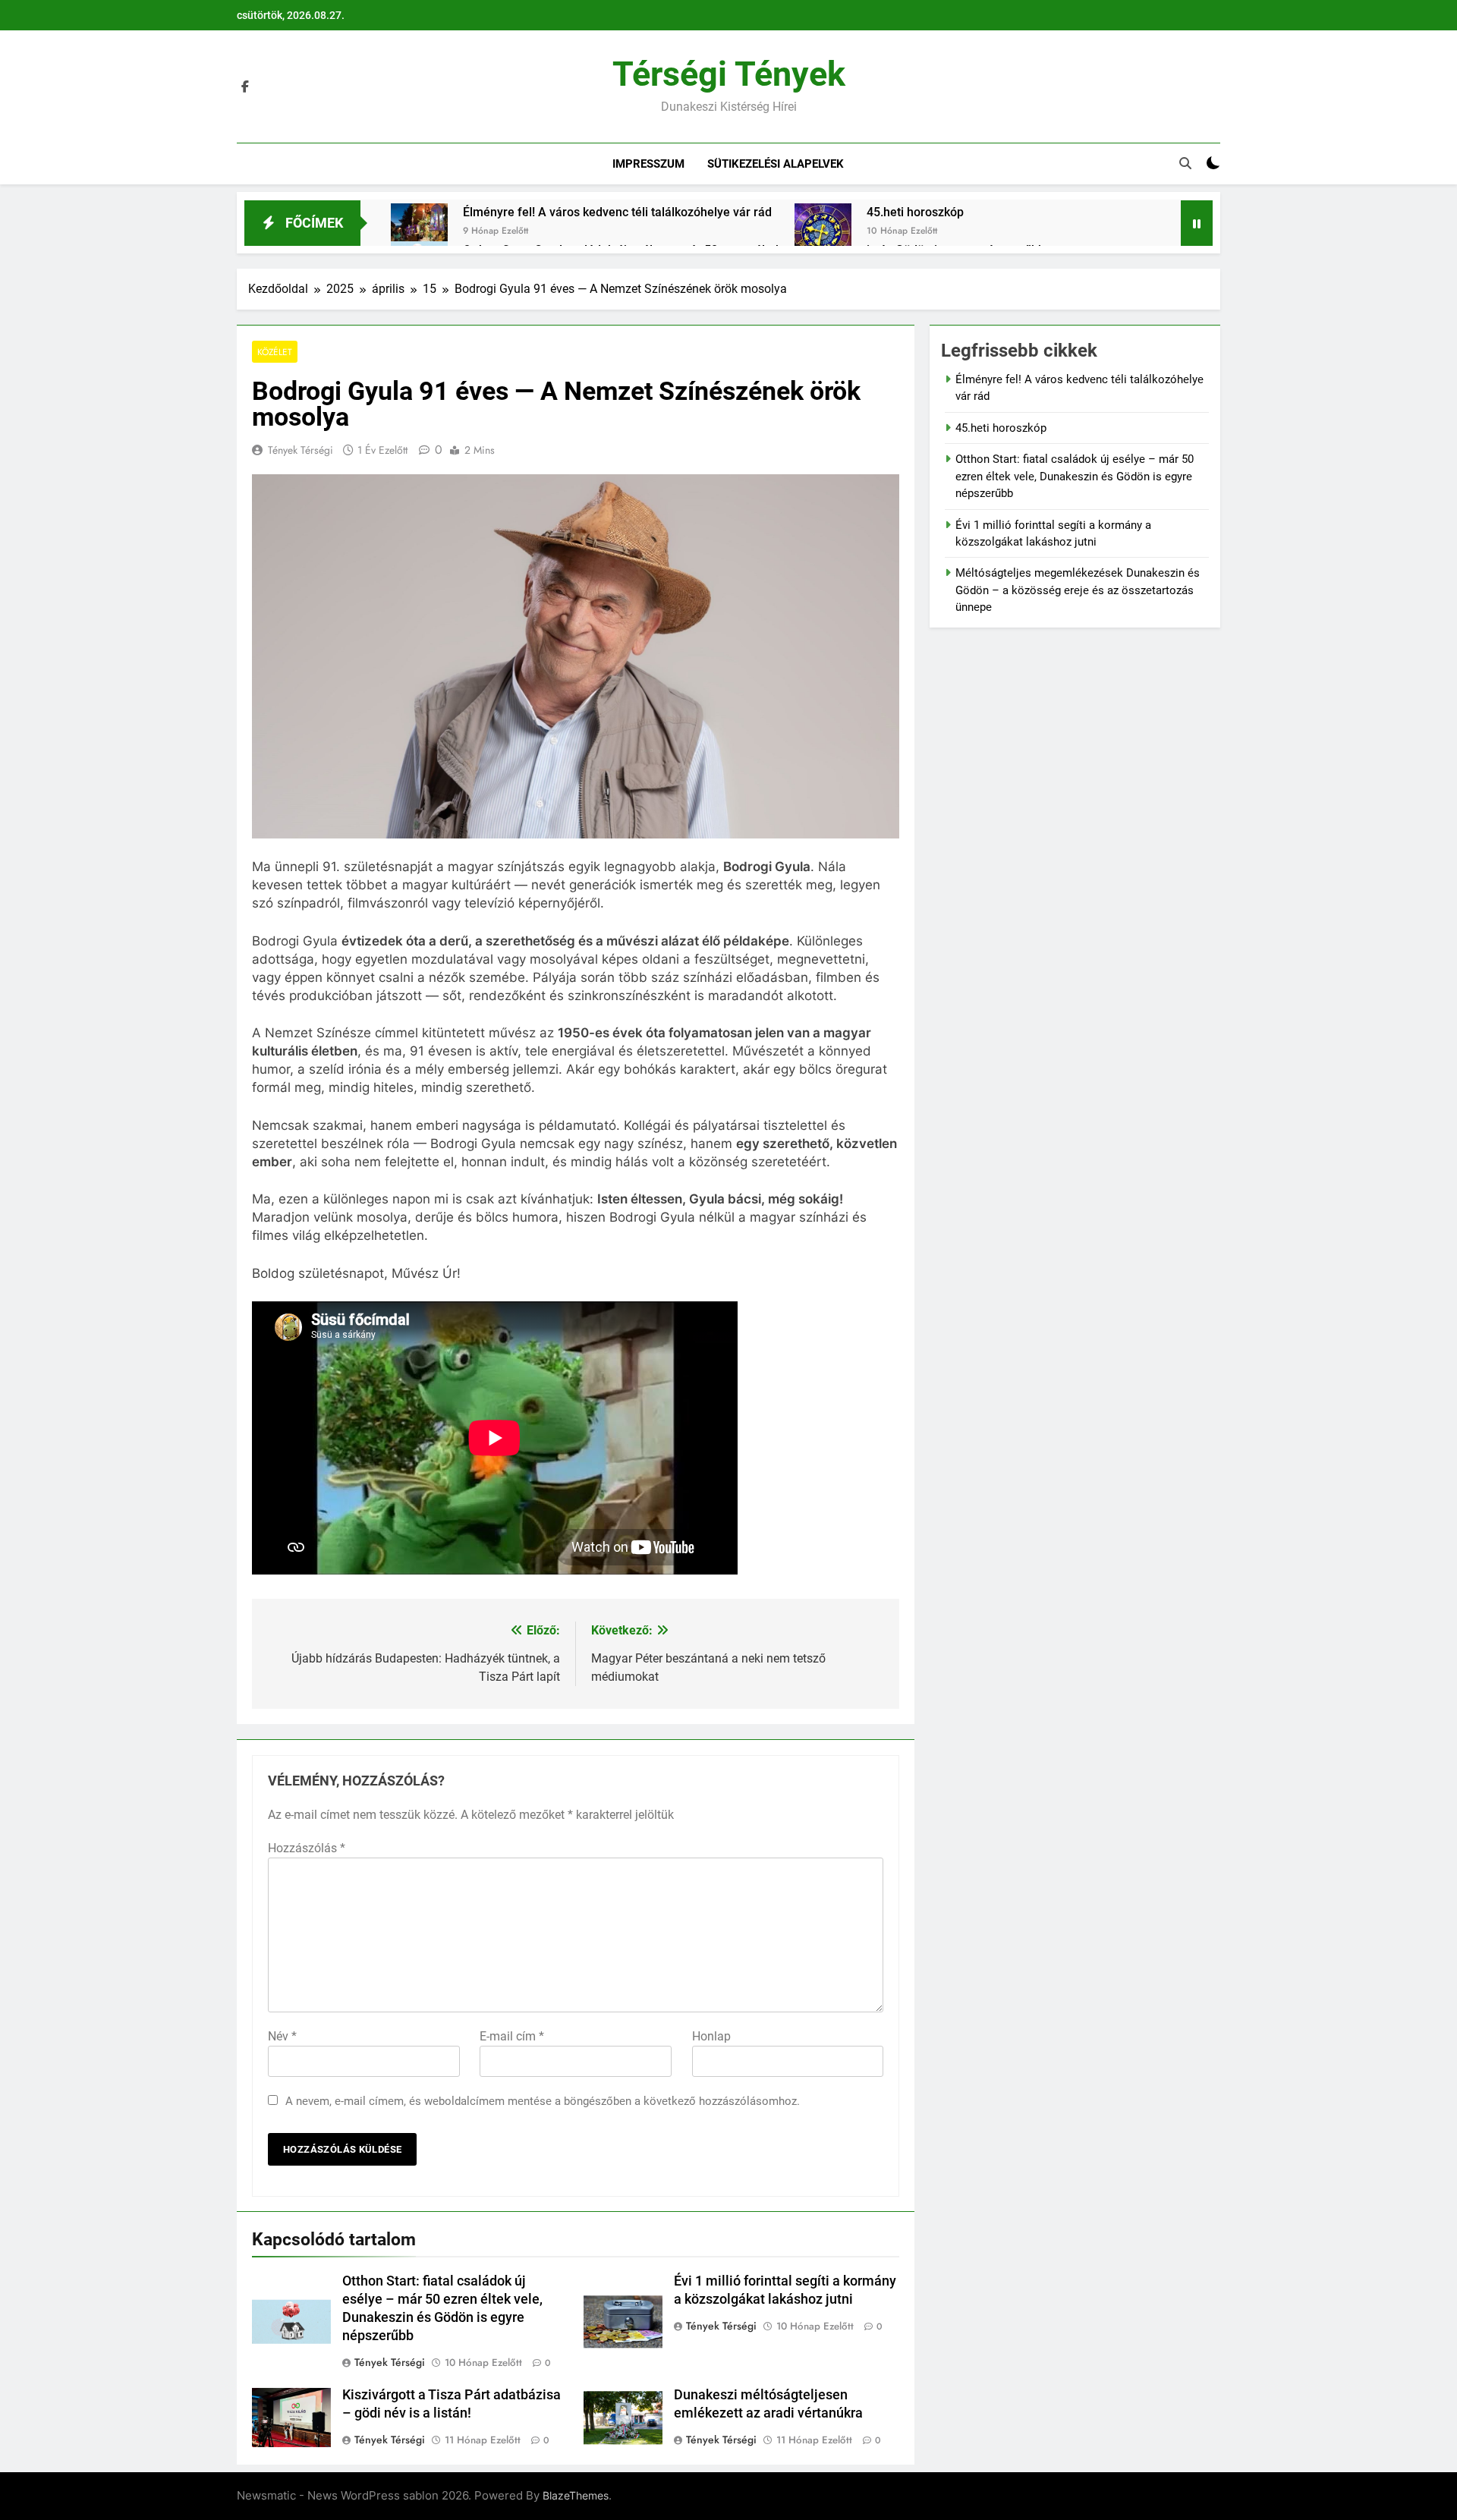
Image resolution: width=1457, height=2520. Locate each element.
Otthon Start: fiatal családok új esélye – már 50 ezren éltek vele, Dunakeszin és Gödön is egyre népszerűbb (1075, 476)
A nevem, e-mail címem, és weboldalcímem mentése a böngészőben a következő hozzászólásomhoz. (543, 2101)
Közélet (275, 352)
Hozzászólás (307, 1848)
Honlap (711, 2036)
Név (282, 2036)
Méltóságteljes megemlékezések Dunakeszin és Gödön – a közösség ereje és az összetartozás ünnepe (1078, 590)
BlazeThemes (576, 2495)
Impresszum (648, 164)
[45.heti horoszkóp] (823, 232)
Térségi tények (729, 74)
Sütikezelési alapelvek (776, 164)
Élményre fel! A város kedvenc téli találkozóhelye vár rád (617, 212)
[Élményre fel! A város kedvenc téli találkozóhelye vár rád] (419, 232)
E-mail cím (512, 2036)
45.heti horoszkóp (915, 212)
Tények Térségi (301, 450)
